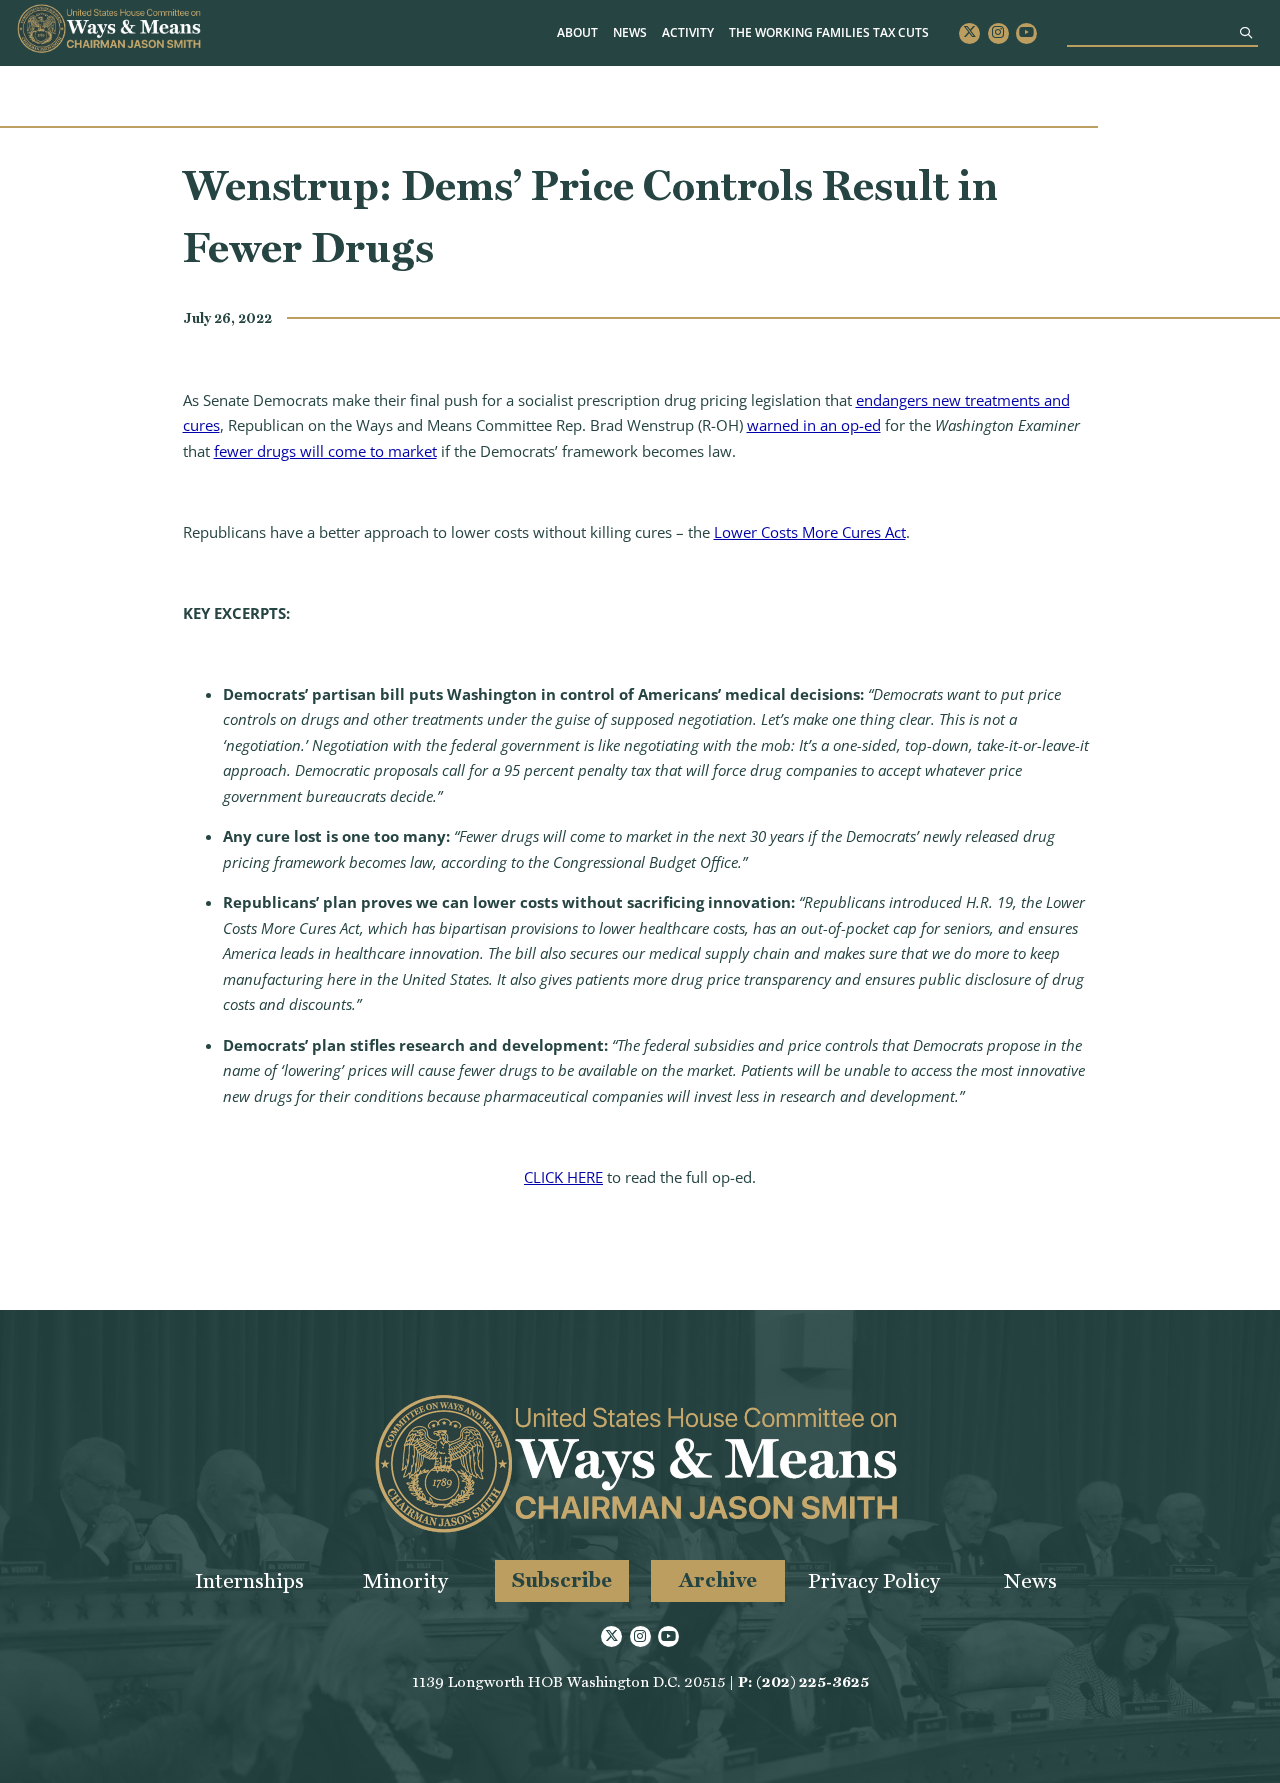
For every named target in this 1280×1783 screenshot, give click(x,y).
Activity (688, 32)
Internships (249, 1580)
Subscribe (562, 1579)
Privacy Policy (874, 1580)
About (577, 32)
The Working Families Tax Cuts (829, 32)
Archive (718, 1579)
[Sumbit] (1246, 32)
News (630, 32)
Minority (405, 1580)
